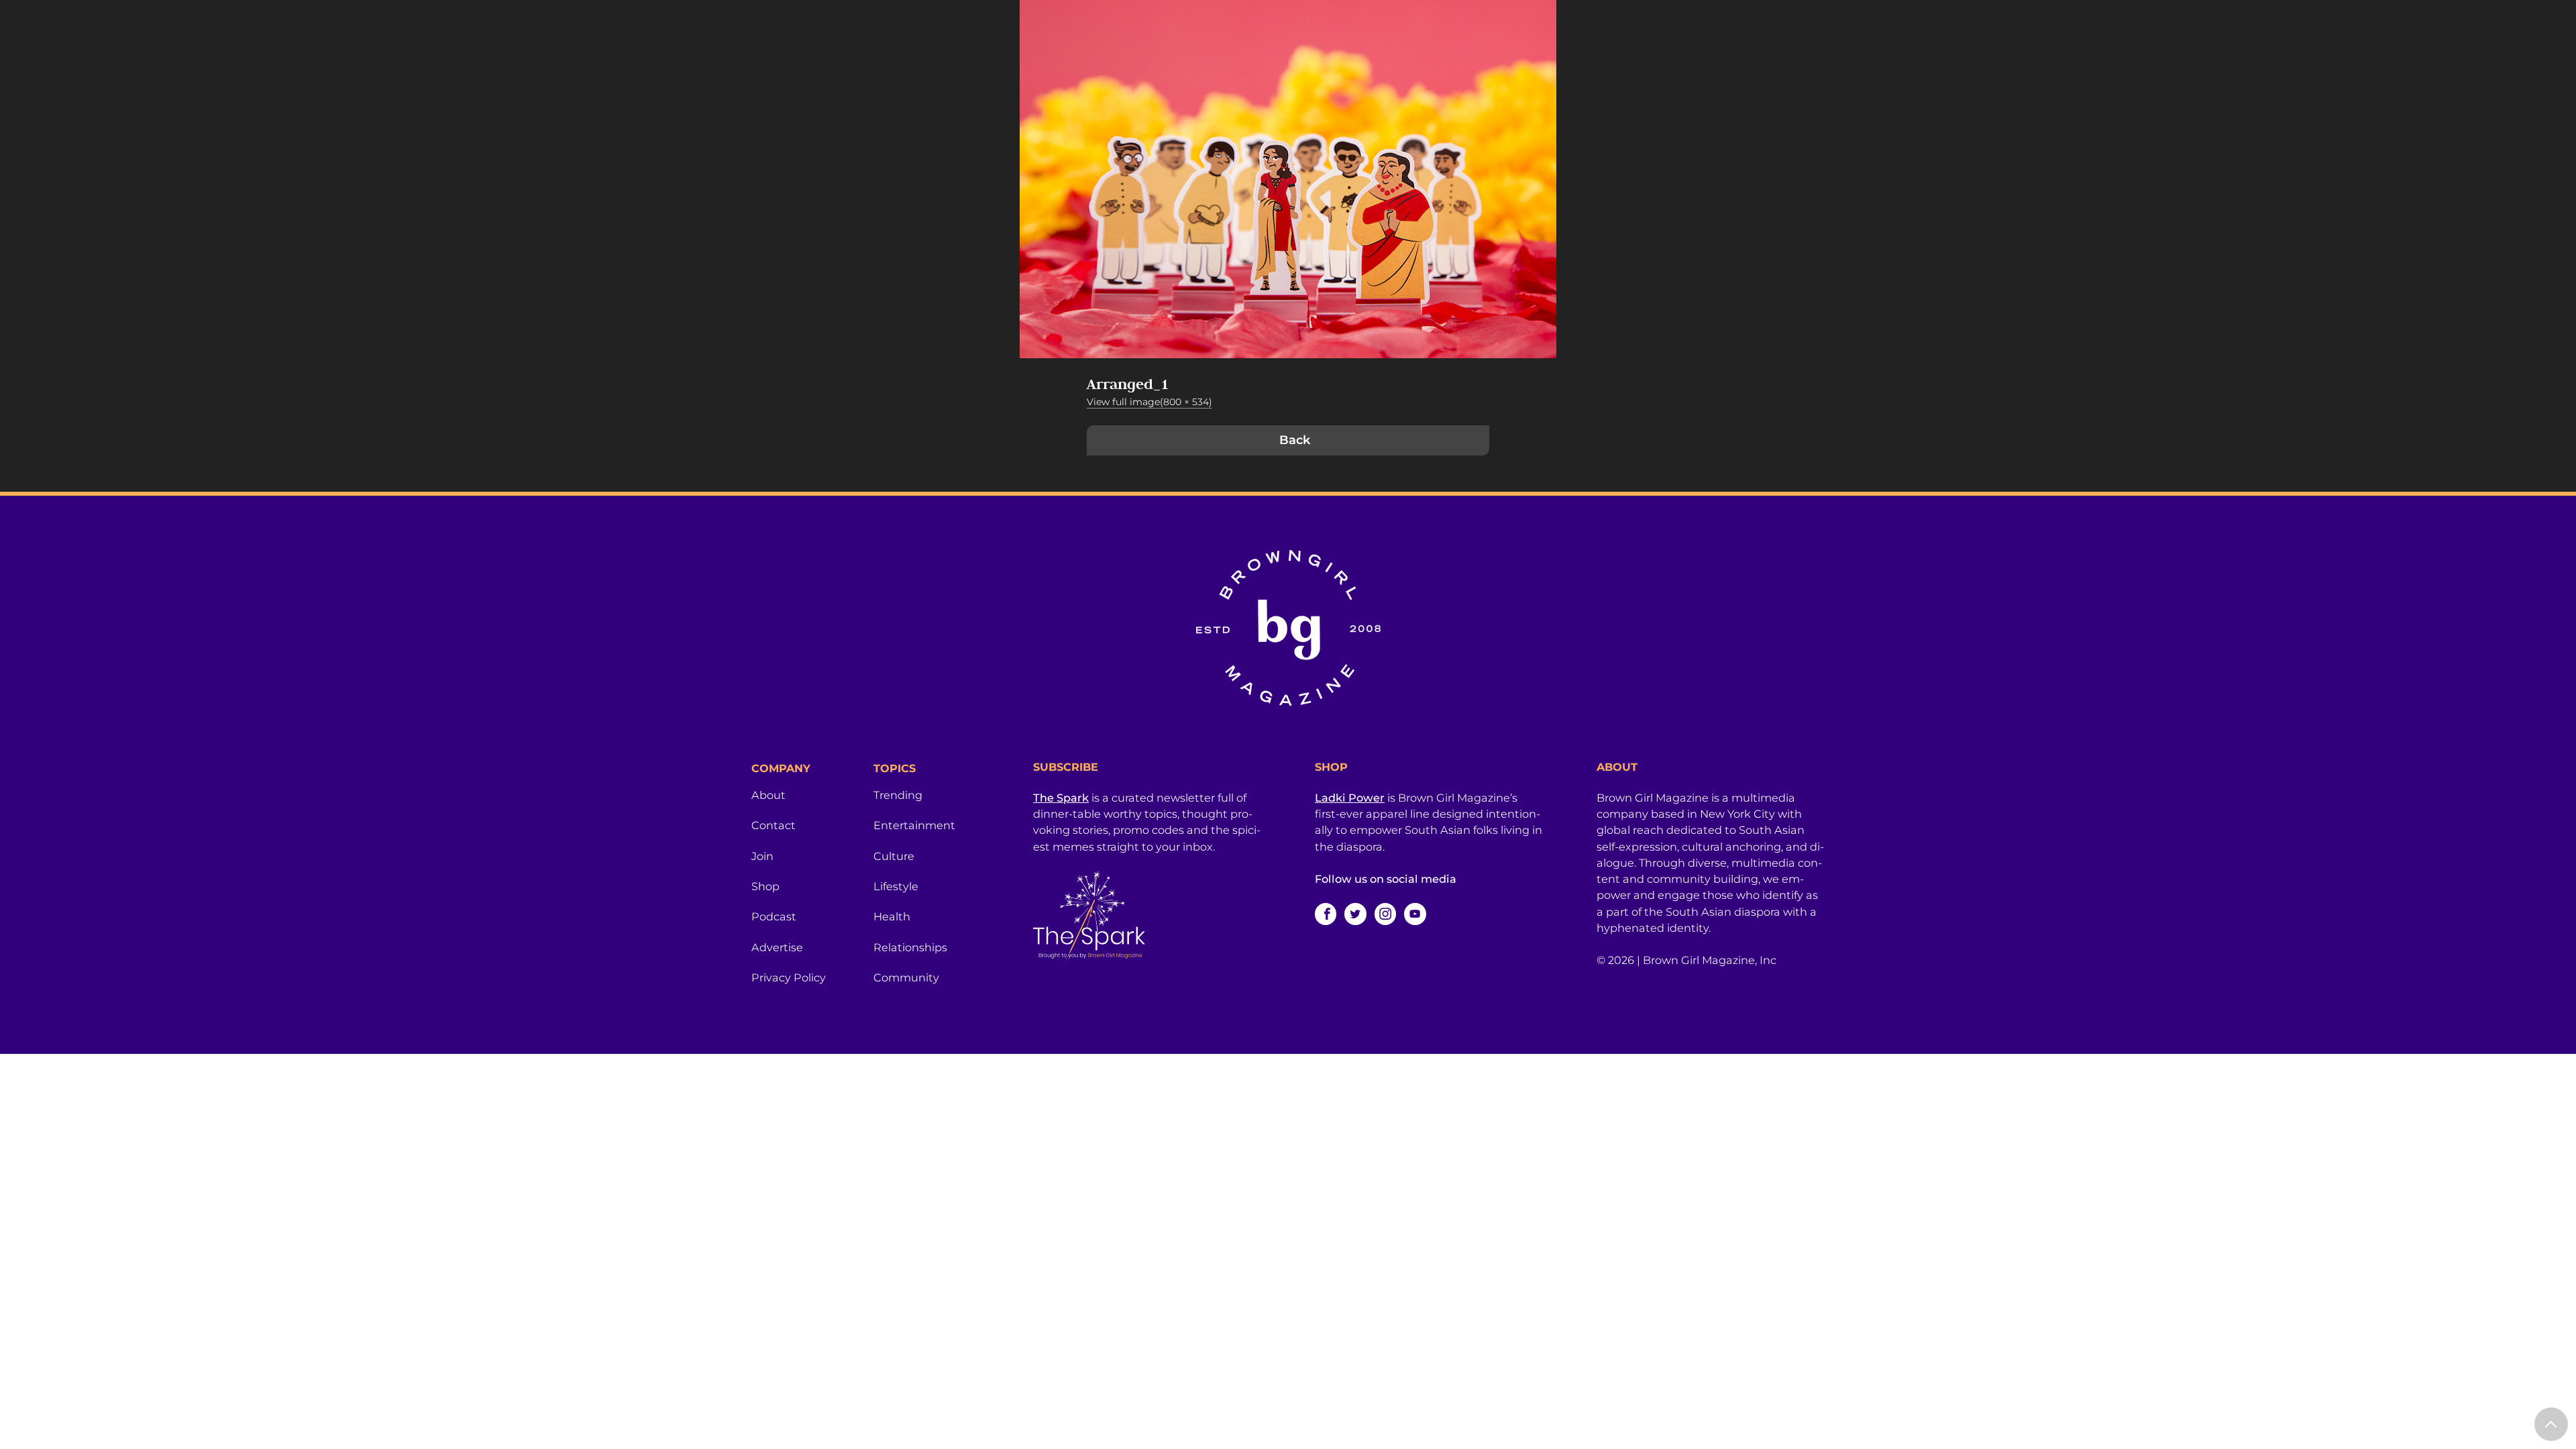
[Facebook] (1326, 914)
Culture (894, 856)
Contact (773, 825)
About (768, 795)
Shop (765, 886)
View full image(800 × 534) (1149, 402)
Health (892, 916)
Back (1295, 440)
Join (762, 856)
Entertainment (914, 825)
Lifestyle (896, 886)
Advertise (777, 947)
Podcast (774, 916)
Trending (898, 795)
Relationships (910, 947)
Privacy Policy (789, 977)
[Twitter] (1355, 914)
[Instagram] (1385, 914)
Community (906, 977)
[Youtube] (1415, 914)
